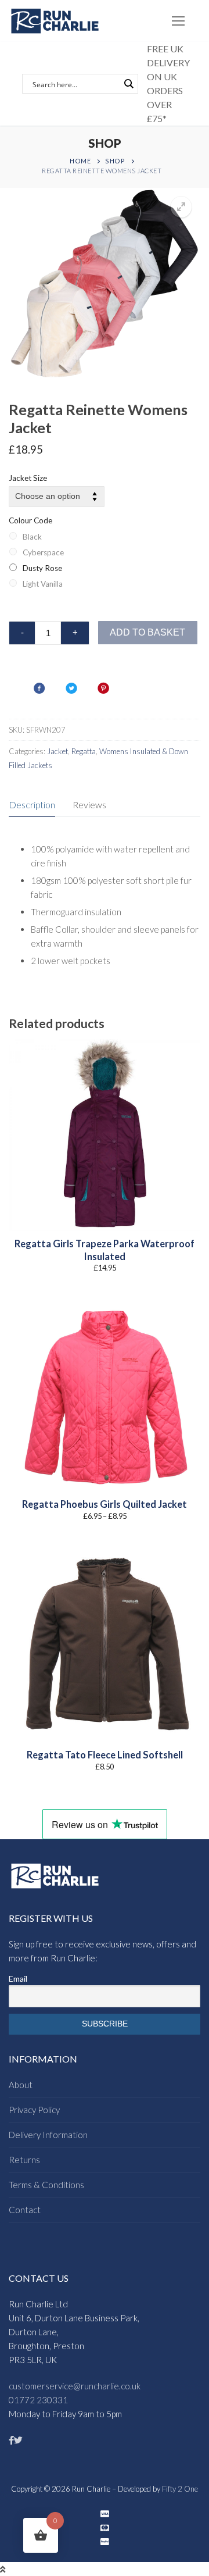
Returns (24, 2160)
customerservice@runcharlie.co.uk (75, 2386)
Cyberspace (43, 552)
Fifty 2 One (180, 2489)
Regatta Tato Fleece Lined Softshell (105, 1755)
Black (32, 537)
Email (18, 1979)
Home (80, 161)
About (21, 2085)
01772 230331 (38, 2400)
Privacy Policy (34, 2110)
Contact (25, 2210)
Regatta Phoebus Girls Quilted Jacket (105, 1504)
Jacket (57, 751)
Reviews (89, 804)
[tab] (32, 805)
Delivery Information (48, 2135)
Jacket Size (28, 478)
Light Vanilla (43, 584)
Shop (115, 161)
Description (32, 804)
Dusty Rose (42, 568)
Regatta (84, 751)
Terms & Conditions (46, 2185)
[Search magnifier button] (128, 84)
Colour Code (30, 520)
